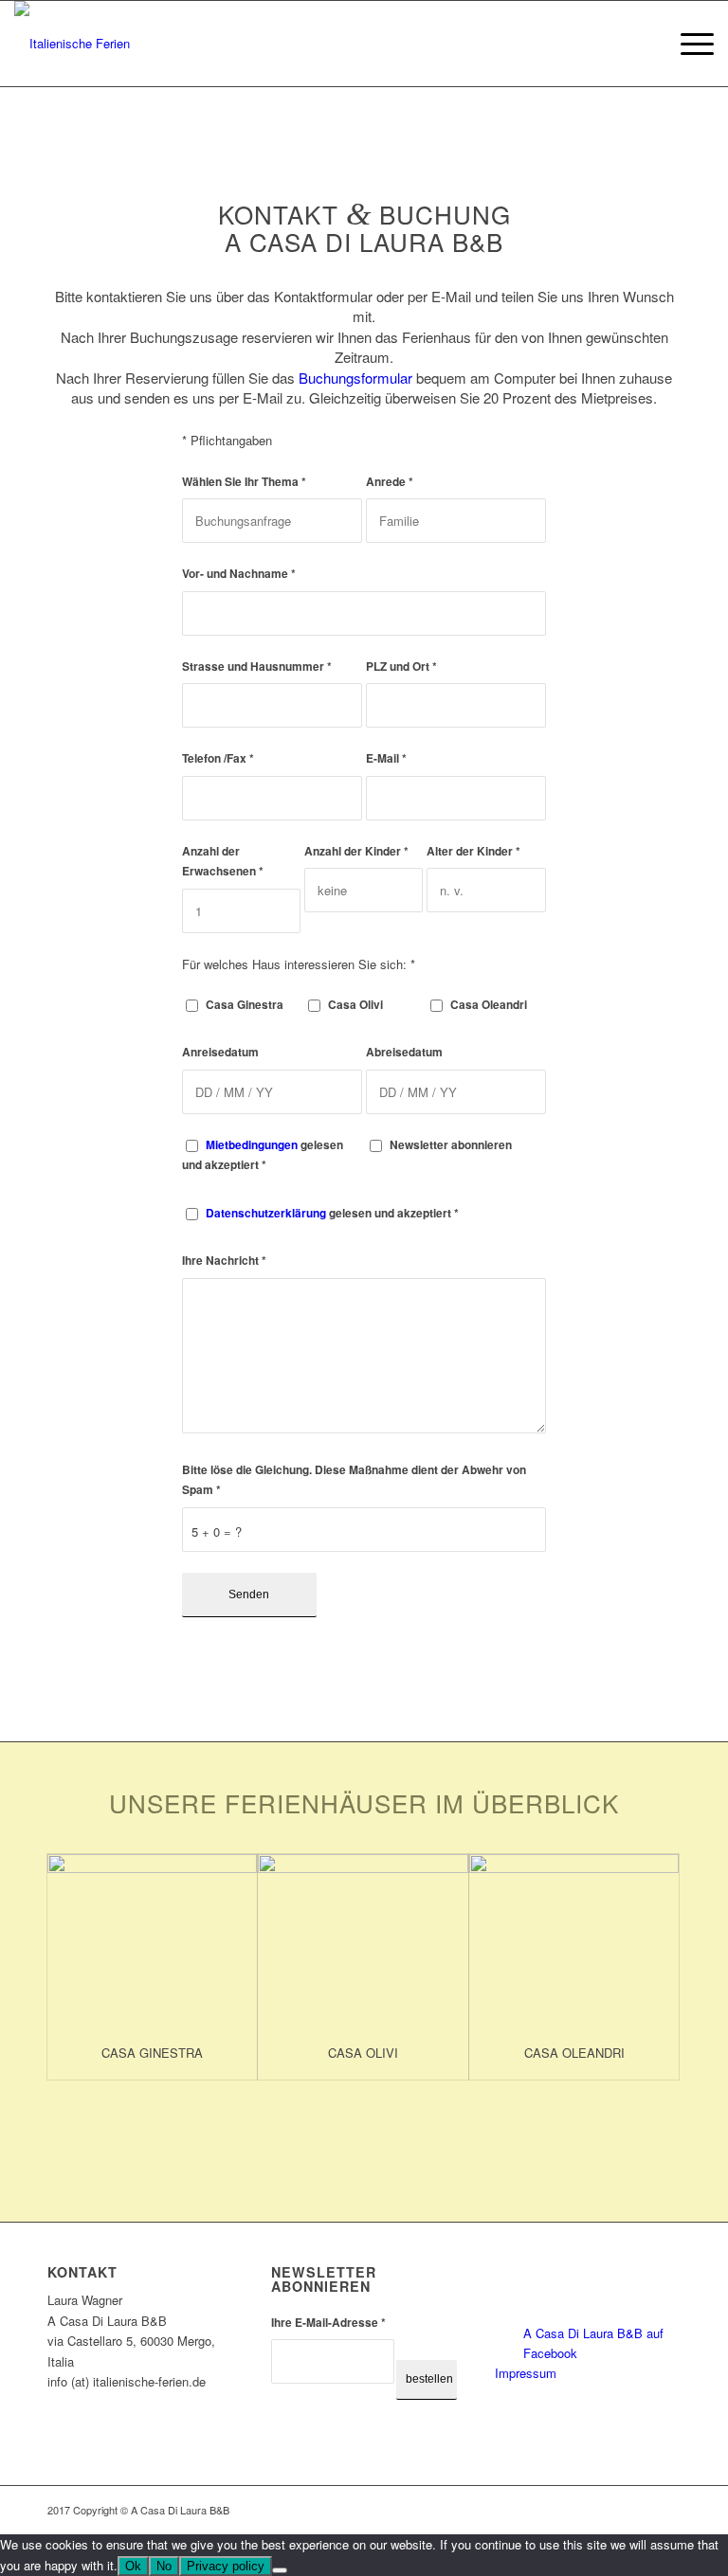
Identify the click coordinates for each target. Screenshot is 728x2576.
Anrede (390, 482)
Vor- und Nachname (239, 574)
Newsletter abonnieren (451, 1145)
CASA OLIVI (363, 2053)
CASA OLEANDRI (574, 2053)
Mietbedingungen (252, 1145)
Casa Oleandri (489, 1005)
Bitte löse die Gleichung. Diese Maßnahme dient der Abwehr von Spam (354, 1480)
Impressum (526, 2373)
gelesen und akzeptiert (263, 1155)
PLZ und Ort (401, 667)
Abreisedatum (404, 1052)
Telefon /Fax (218, 758)
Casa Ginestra (245, 1005)
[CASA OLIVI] (363, 1941)
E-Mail (386, 758)
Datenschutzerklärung (266, 1213)
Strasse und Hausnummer (257, 667)
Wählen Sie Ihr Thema (244, 482)
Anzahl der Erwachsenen (223, 861)
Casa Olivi (355, 1005)
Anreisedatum (220, 1052)
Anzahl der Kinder (356, 851)
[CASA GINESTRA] (152, 1941)
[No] (280, 2570)
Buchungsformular (355, 378)
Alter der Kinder (473, 851)
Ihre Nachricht (224, 1261)
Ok (133, 2566)
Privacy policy (226, 2566)
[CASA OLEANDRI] (574, 1941)
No (164, 2566)
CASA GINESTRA (152, 2053)
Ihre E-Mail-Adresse (328, 2323)
